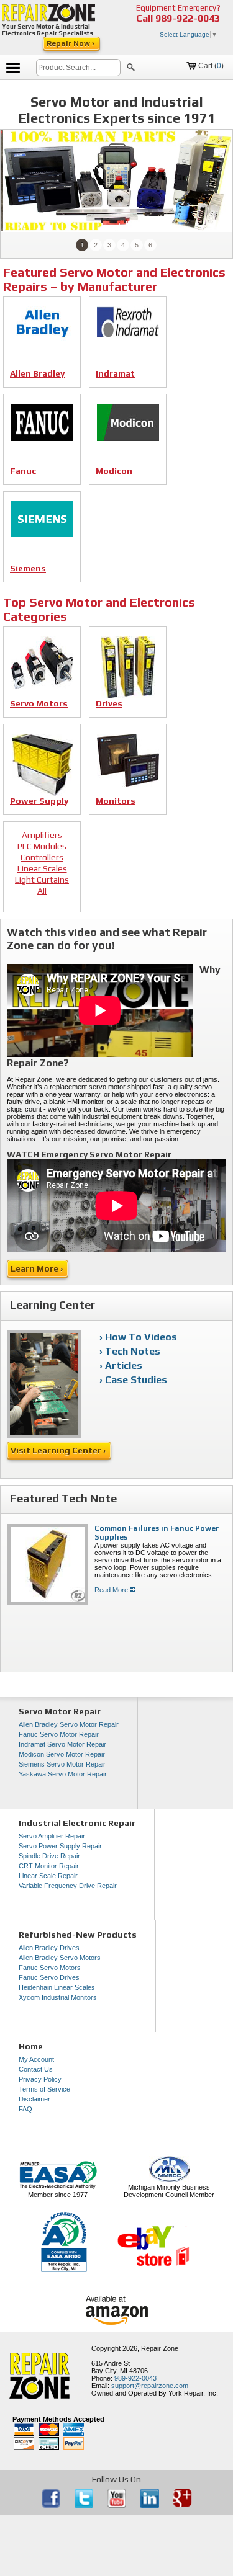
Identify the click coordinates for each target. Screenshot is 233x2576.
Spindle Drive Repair (49, 1856)
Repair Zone (160, 2348)
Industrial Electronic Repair (77, 1823)
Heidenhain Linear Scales (57, 1987)
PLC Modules (42, 846)
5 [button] (137, 245)
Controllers (42, 858)
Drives (109, 704)
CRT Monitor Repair (49, 1866)
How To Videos (141, 1337)
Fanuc (23, 471)
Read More (112, 1590)
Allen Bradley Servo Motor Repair (69, 1724)
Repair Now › (71, 43)
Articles (124, 1366)
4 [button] (123, 245)
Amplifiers (42, 835)
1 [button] (82, 245)
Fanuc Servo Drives (49, 1977)
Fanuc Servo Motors (50, 1968)
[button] (131, 69)
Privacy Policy (40, 2079)
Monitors (116, 801)
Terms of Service (44, 2089)
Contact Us (36, 2069)
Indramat (115, 374)
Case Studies (136, 1380)
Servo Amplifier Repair (52, 1836)
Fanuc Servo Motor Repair (59, 1734)
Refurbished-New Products (78, 1935)
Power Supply (39, 801)
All (42, 891)
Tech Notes (133, 1351)
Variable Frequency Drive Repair (68, 1886)
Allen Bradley (37, 374)
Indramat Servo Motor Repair (62, 1744)
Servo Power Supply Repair (60, 1846)
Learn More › (38, 1268)
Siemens (28, 568)
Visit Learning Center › (59, 1450)
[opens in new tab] (52, 2505)
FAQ (25, 2109)
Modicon (114, 471)
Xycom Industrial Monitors (58, 1997)
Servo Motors (39, 704)
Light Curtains (42, 880)
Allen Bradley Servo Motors (60, 1958)
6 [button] (150, 245)
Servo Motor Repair (60, 1711)
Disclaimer (34, 2099)
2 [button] (96, 245)
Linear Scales (42, 869)
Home (31, 2046)
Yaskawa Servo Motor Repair (63, 1774)
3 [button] (109, 245)
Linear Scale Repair (48, 1876)
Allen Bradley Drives (49, 1948)
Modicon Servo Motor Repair (62, 1754)
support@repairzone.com (150, 2386)
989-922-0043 (188, 18)
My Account (36, 2059)
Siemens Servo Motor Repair (62, 1764)
